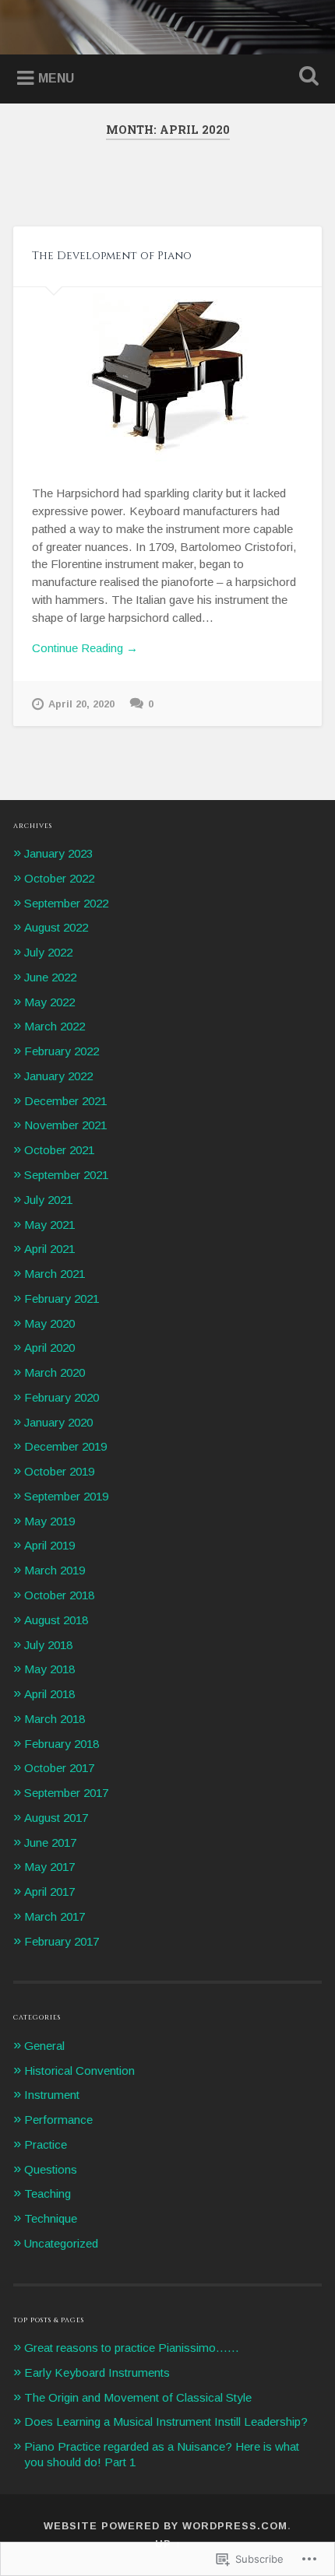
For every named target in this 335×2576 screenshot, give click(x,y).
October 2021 (59, 1150)
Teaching (48, 2193)
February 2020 (62, 1397)
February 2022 (62, 1051)
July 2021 (48, 1200)
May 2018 (49, 1669)
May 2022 (49, 1002)
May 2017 (49, 1867)
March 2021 (55, 1274)
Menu (56, 78)
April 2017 (49, 1892)
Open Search (306, 77)
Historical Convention (79, 2071)
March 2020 (55, 1372)
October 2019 (59, 1471)
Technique (51, 2218)
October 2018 (59, 1595)
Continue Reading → (85, 648)
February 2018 (62, 1744)
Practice (46, 2144)
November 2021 (65, 1125)
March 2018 (55, 1719)
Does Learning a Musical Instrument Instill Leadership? (166, 2422)
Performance (58, 2120)
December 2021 (65, 1101)
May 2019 (49, 1521)
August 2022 (56, 927)
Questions (51, 2169)
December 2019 (65, 1446)
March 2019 (55, 1570)
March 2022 (55, 1026)
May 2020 (49, 1323)
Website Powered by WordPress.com (166, 2526)
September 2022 (66, 903)
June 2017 (50, 1843)
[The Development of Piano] (167, 375)
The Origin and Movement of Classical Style (138, 2397)
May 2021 (49, 1225)
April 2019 (49, 1545)
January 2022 (58, 1076)
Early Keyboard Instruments (97, 2372)
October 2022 (59, 878)
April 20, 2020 (81, 704)
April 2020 (49, 1348)
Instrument (52, 2095)
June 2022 (50, 977)
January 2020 (58, 1422)
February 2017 (62, 1941)
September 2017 (66, 1793)
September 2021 (66, 1175)
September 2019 (66, 1496)
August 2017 (56, 1818)
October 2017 (59, 1768)
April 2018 (49, 1694)
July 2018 (48, 1645)
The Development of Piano (112, 256)
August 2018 (56, 1620)
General (44, 2046)
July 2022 (48, 952)
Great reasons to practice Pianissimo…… (132, 2348)
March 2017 (55, 1916)
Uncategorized (61, 2243)
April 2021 (49, 1249)
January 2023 (58, 853)
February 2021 (62, 1299)
